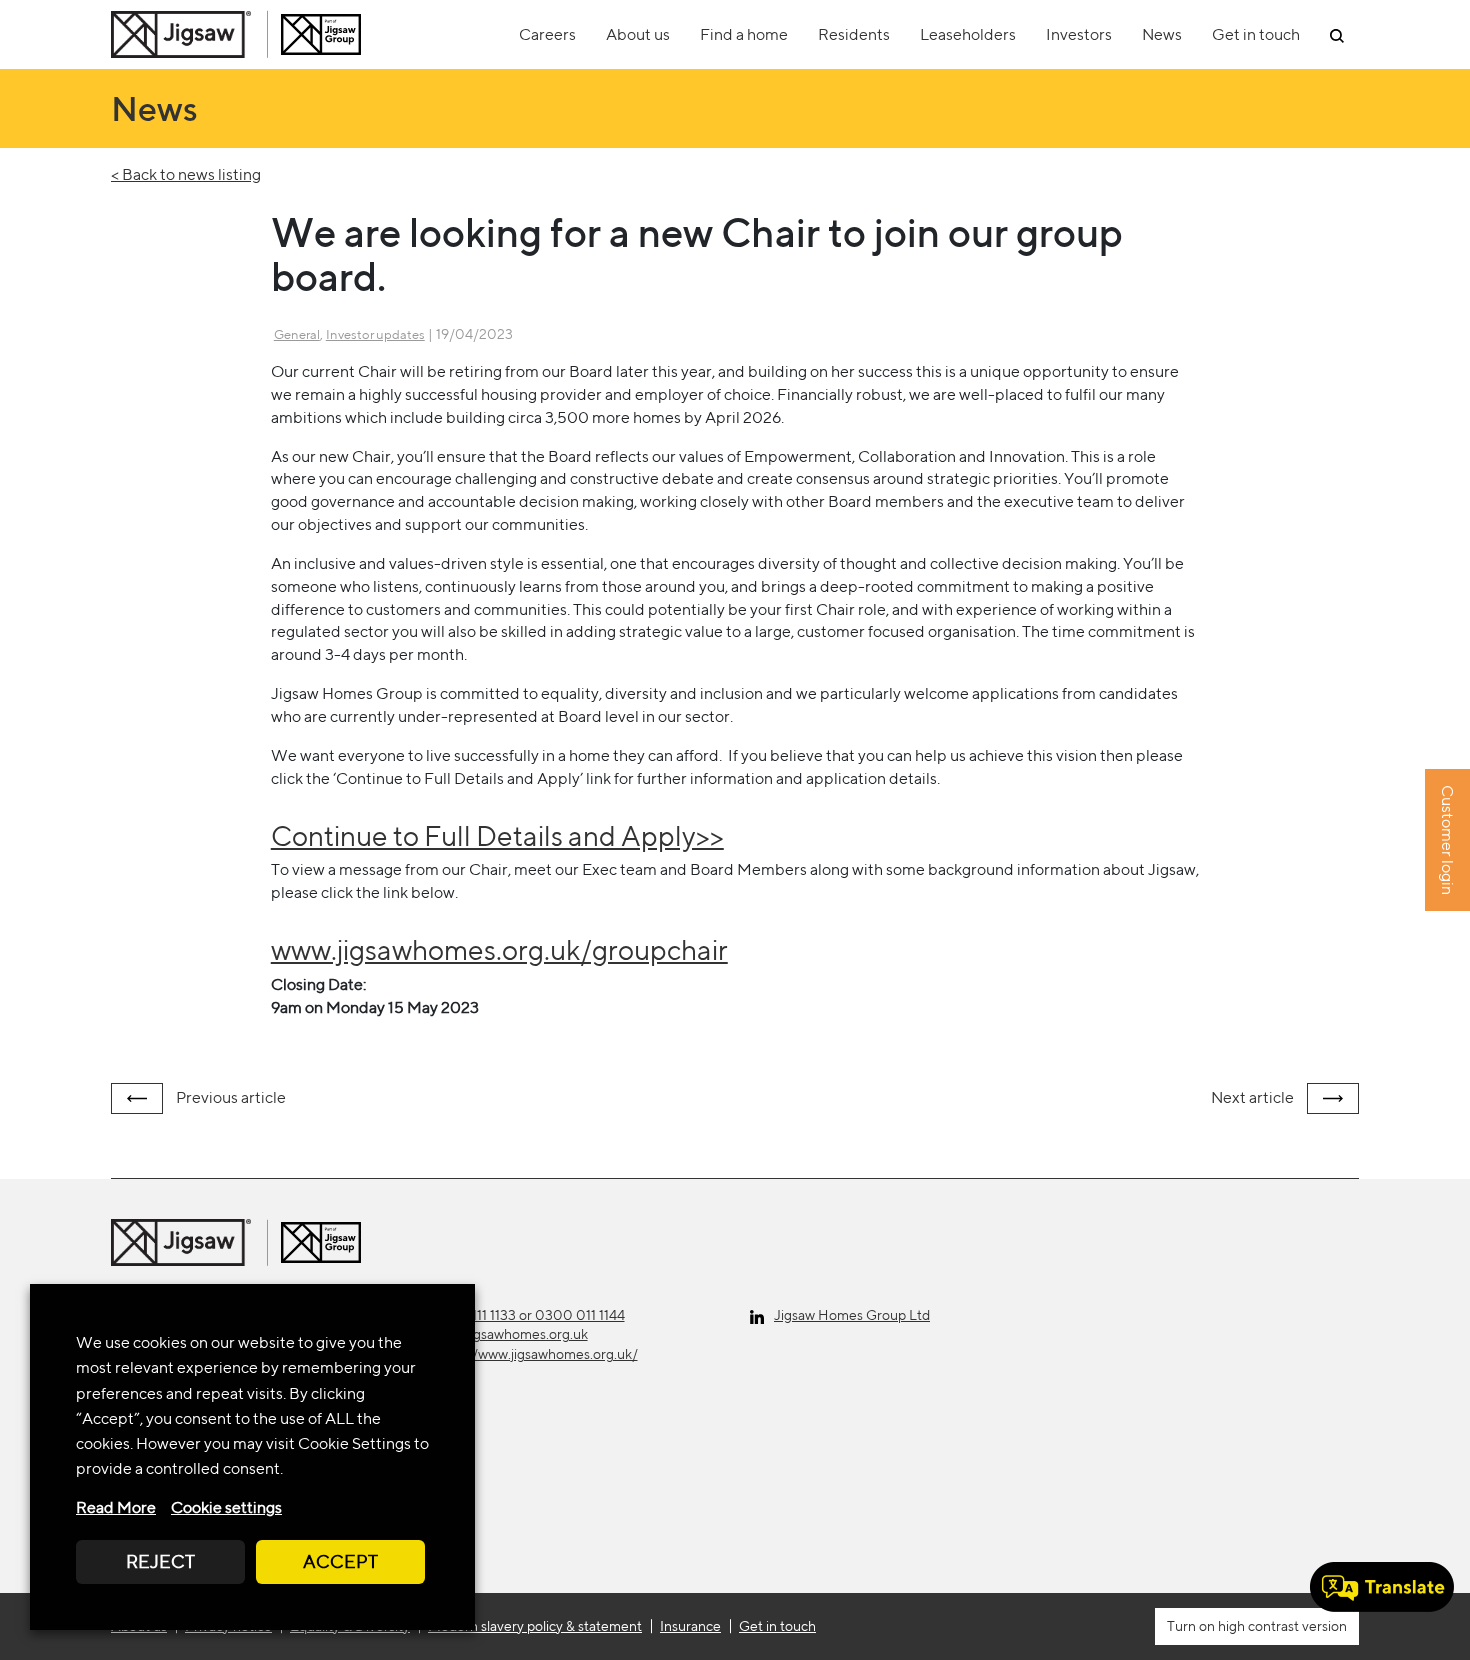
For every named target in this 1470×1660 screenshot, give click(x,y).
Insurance (690, 1626)
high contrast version (1281, 1626)
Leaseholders (968, 34)
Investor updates (375, 334)
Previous (229, 1097)
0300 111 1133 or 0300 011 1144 (528, 1315)
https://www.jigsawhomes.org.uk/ (534, 1354)
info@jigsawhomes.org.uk (509, 1334)
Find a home (744, 34)
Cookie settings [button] (226, 1507)
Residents (854, 34)
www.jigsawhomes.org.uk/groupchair (499, 949)
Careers (547, 34)
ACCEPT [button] (340, 1561)
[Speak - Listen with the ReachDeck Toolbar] (1382, 1587)
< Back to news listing (186, 174)
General (297, 334)
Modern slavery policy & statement (535, 1626)
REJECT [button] (160, 1561)
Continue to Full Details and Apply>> (497, 835)
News (1162, 34)
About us (638, 34)
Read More (116, 1507)
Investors (1079, 34)
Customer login (1447, 840)
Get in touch (1256, 34)
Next (1252, 1097)
